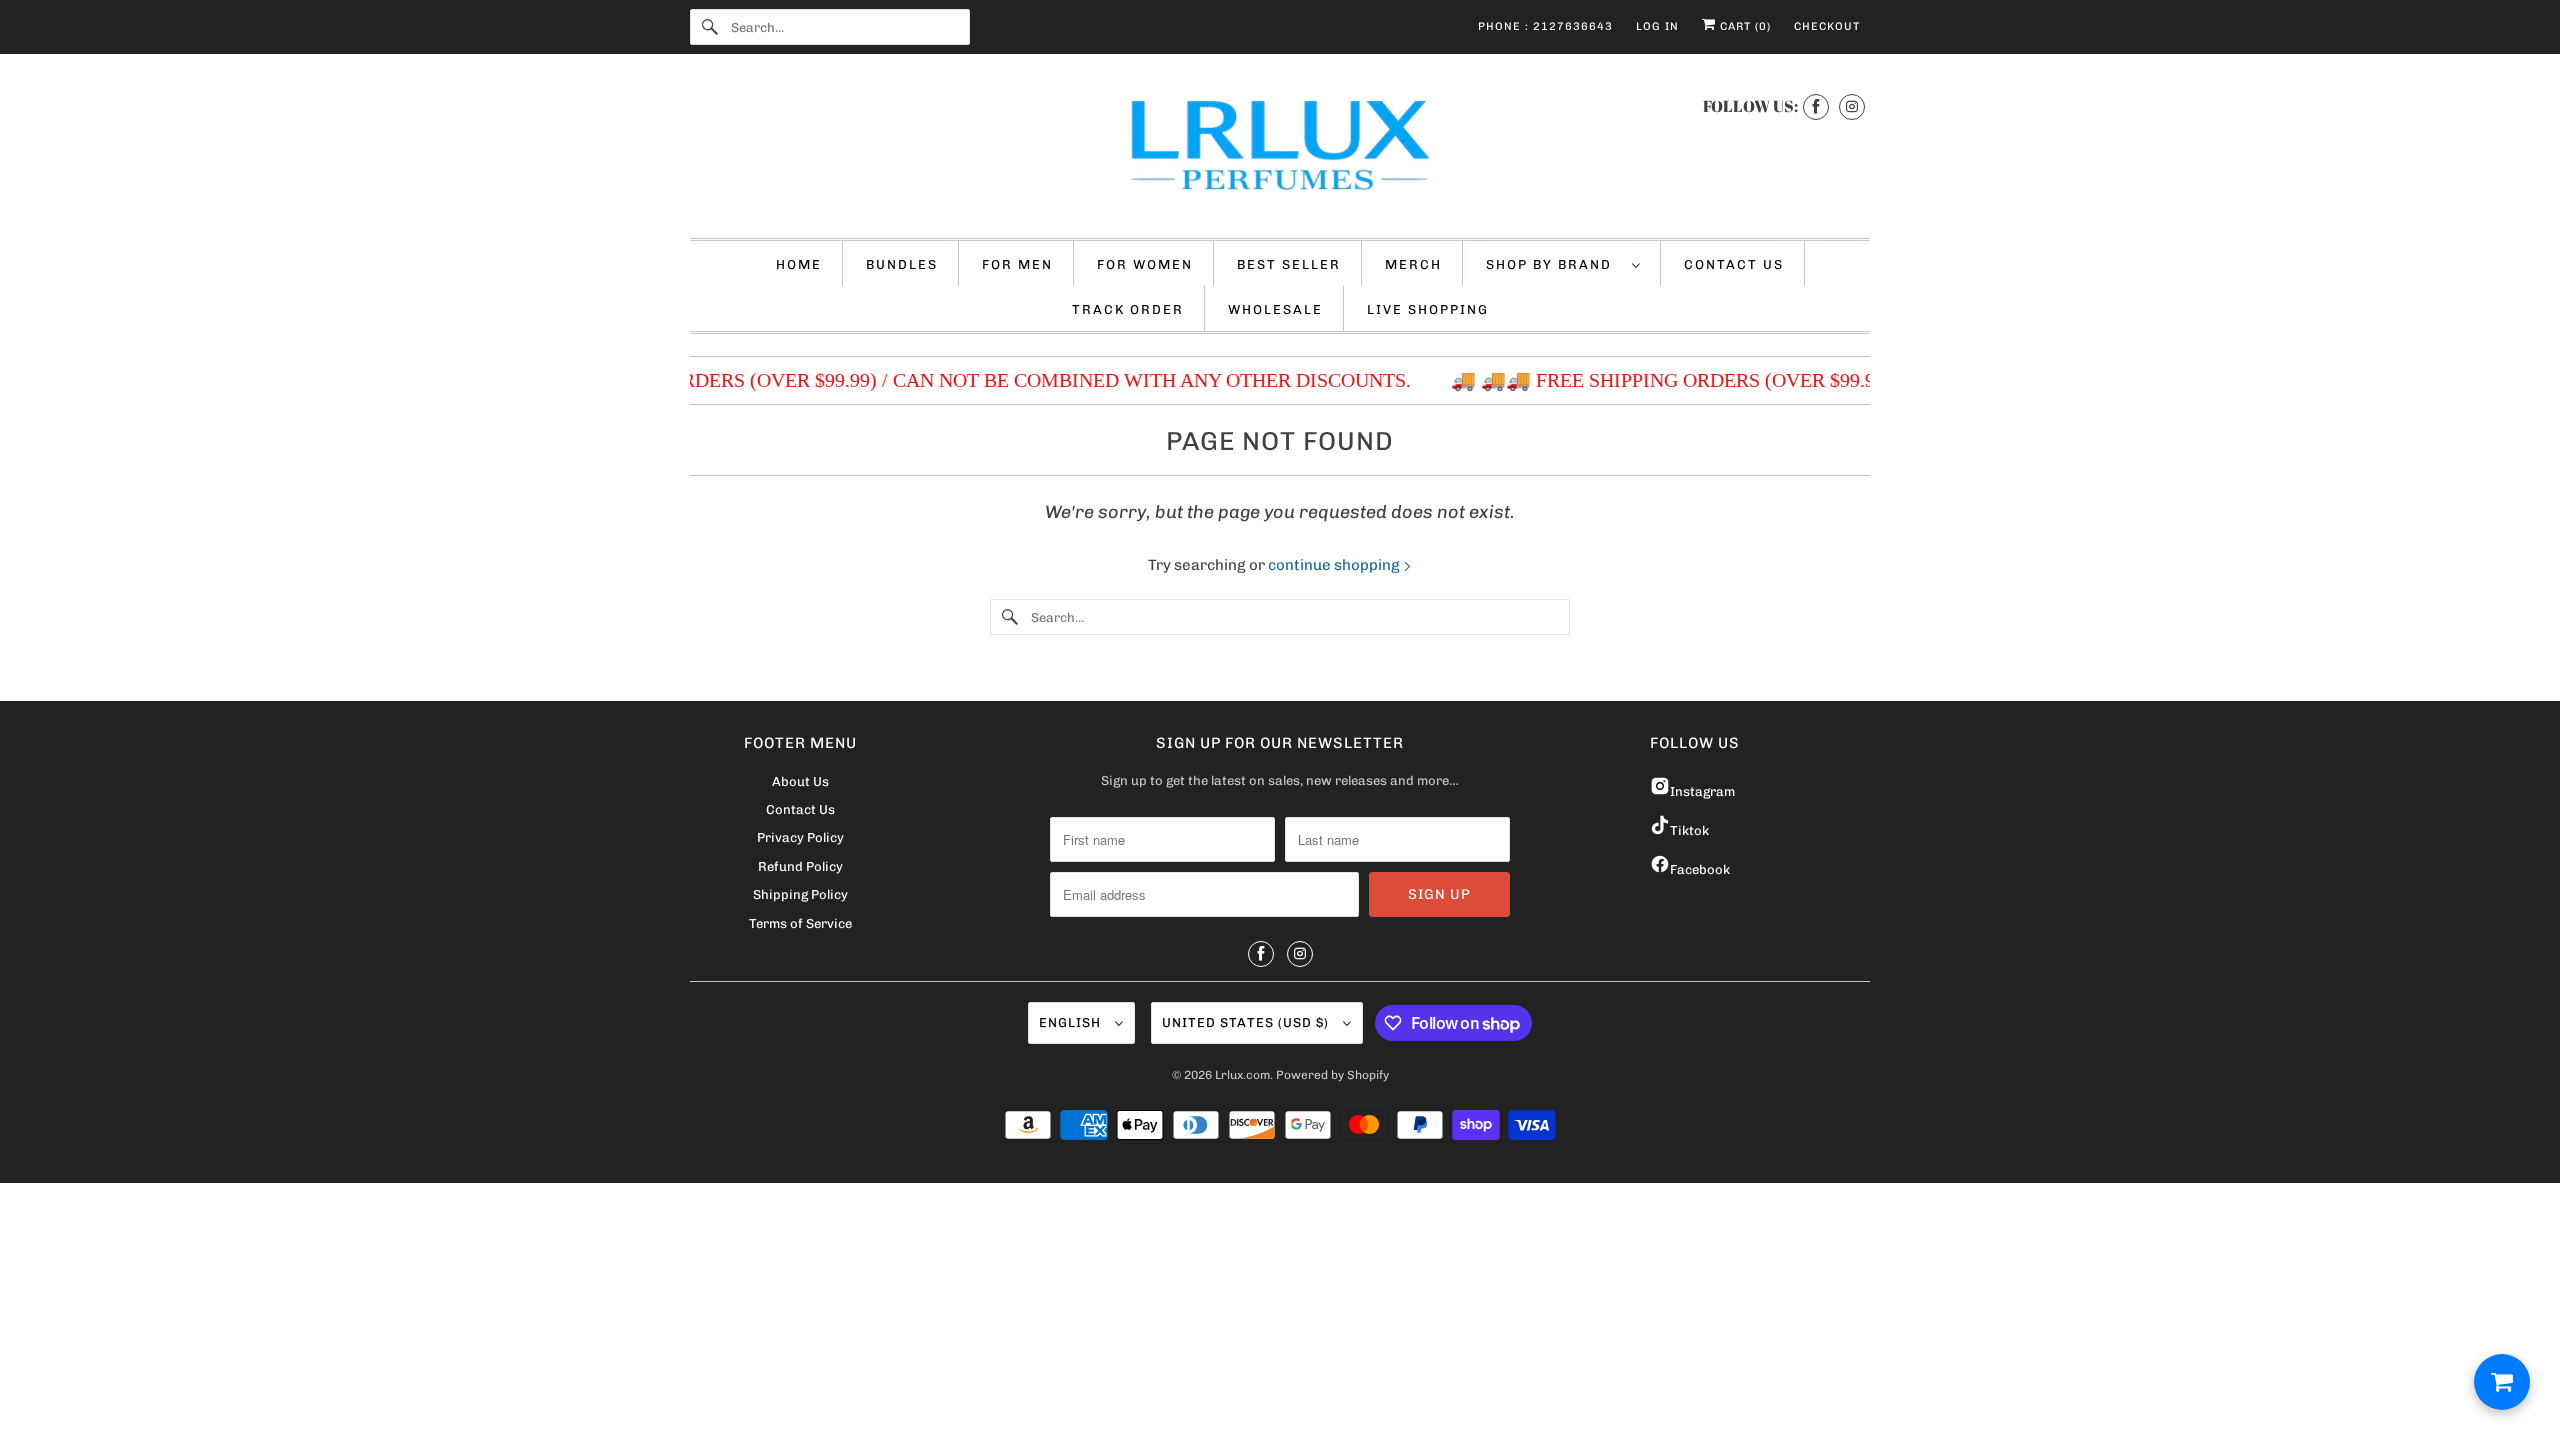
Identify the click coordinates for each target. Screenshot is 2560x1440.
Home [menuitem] (799, 264)
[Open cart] (2502, 1382)
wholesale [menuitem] (1275, 309)
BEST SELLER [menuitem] (1289, 264)
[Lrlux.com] (1280, 151)
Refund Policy (800, 866)
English (1072, 1022)
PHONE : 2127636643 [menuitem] (1545, 26)
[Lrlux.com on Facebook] (1816, 106)
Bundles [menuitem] (902, 264)
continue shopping (1335, 565)
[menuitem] (1563, 263)
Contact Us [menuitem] (1734, 264)
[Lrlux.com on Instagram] (1852, 106)
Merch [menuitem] (1413, 264)
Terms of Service (800, 923)
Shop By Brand (1554, 264)
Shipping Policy (800, 894)
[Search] (710, 27)
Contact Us (800, 809)
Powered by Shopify (1332, 1075)
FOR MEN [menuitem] (1017, 264)
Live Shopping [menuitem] (1428, 309)
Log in (1657, 26)
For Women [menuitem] (1145, 264)
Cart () (1743, 26)
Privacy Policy (800, 837)
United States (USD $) (1247, 1022)
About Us (800, 781)
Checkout (1827, 26)
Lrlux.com (1242, 1075)
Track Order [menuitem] (1128, 309)
